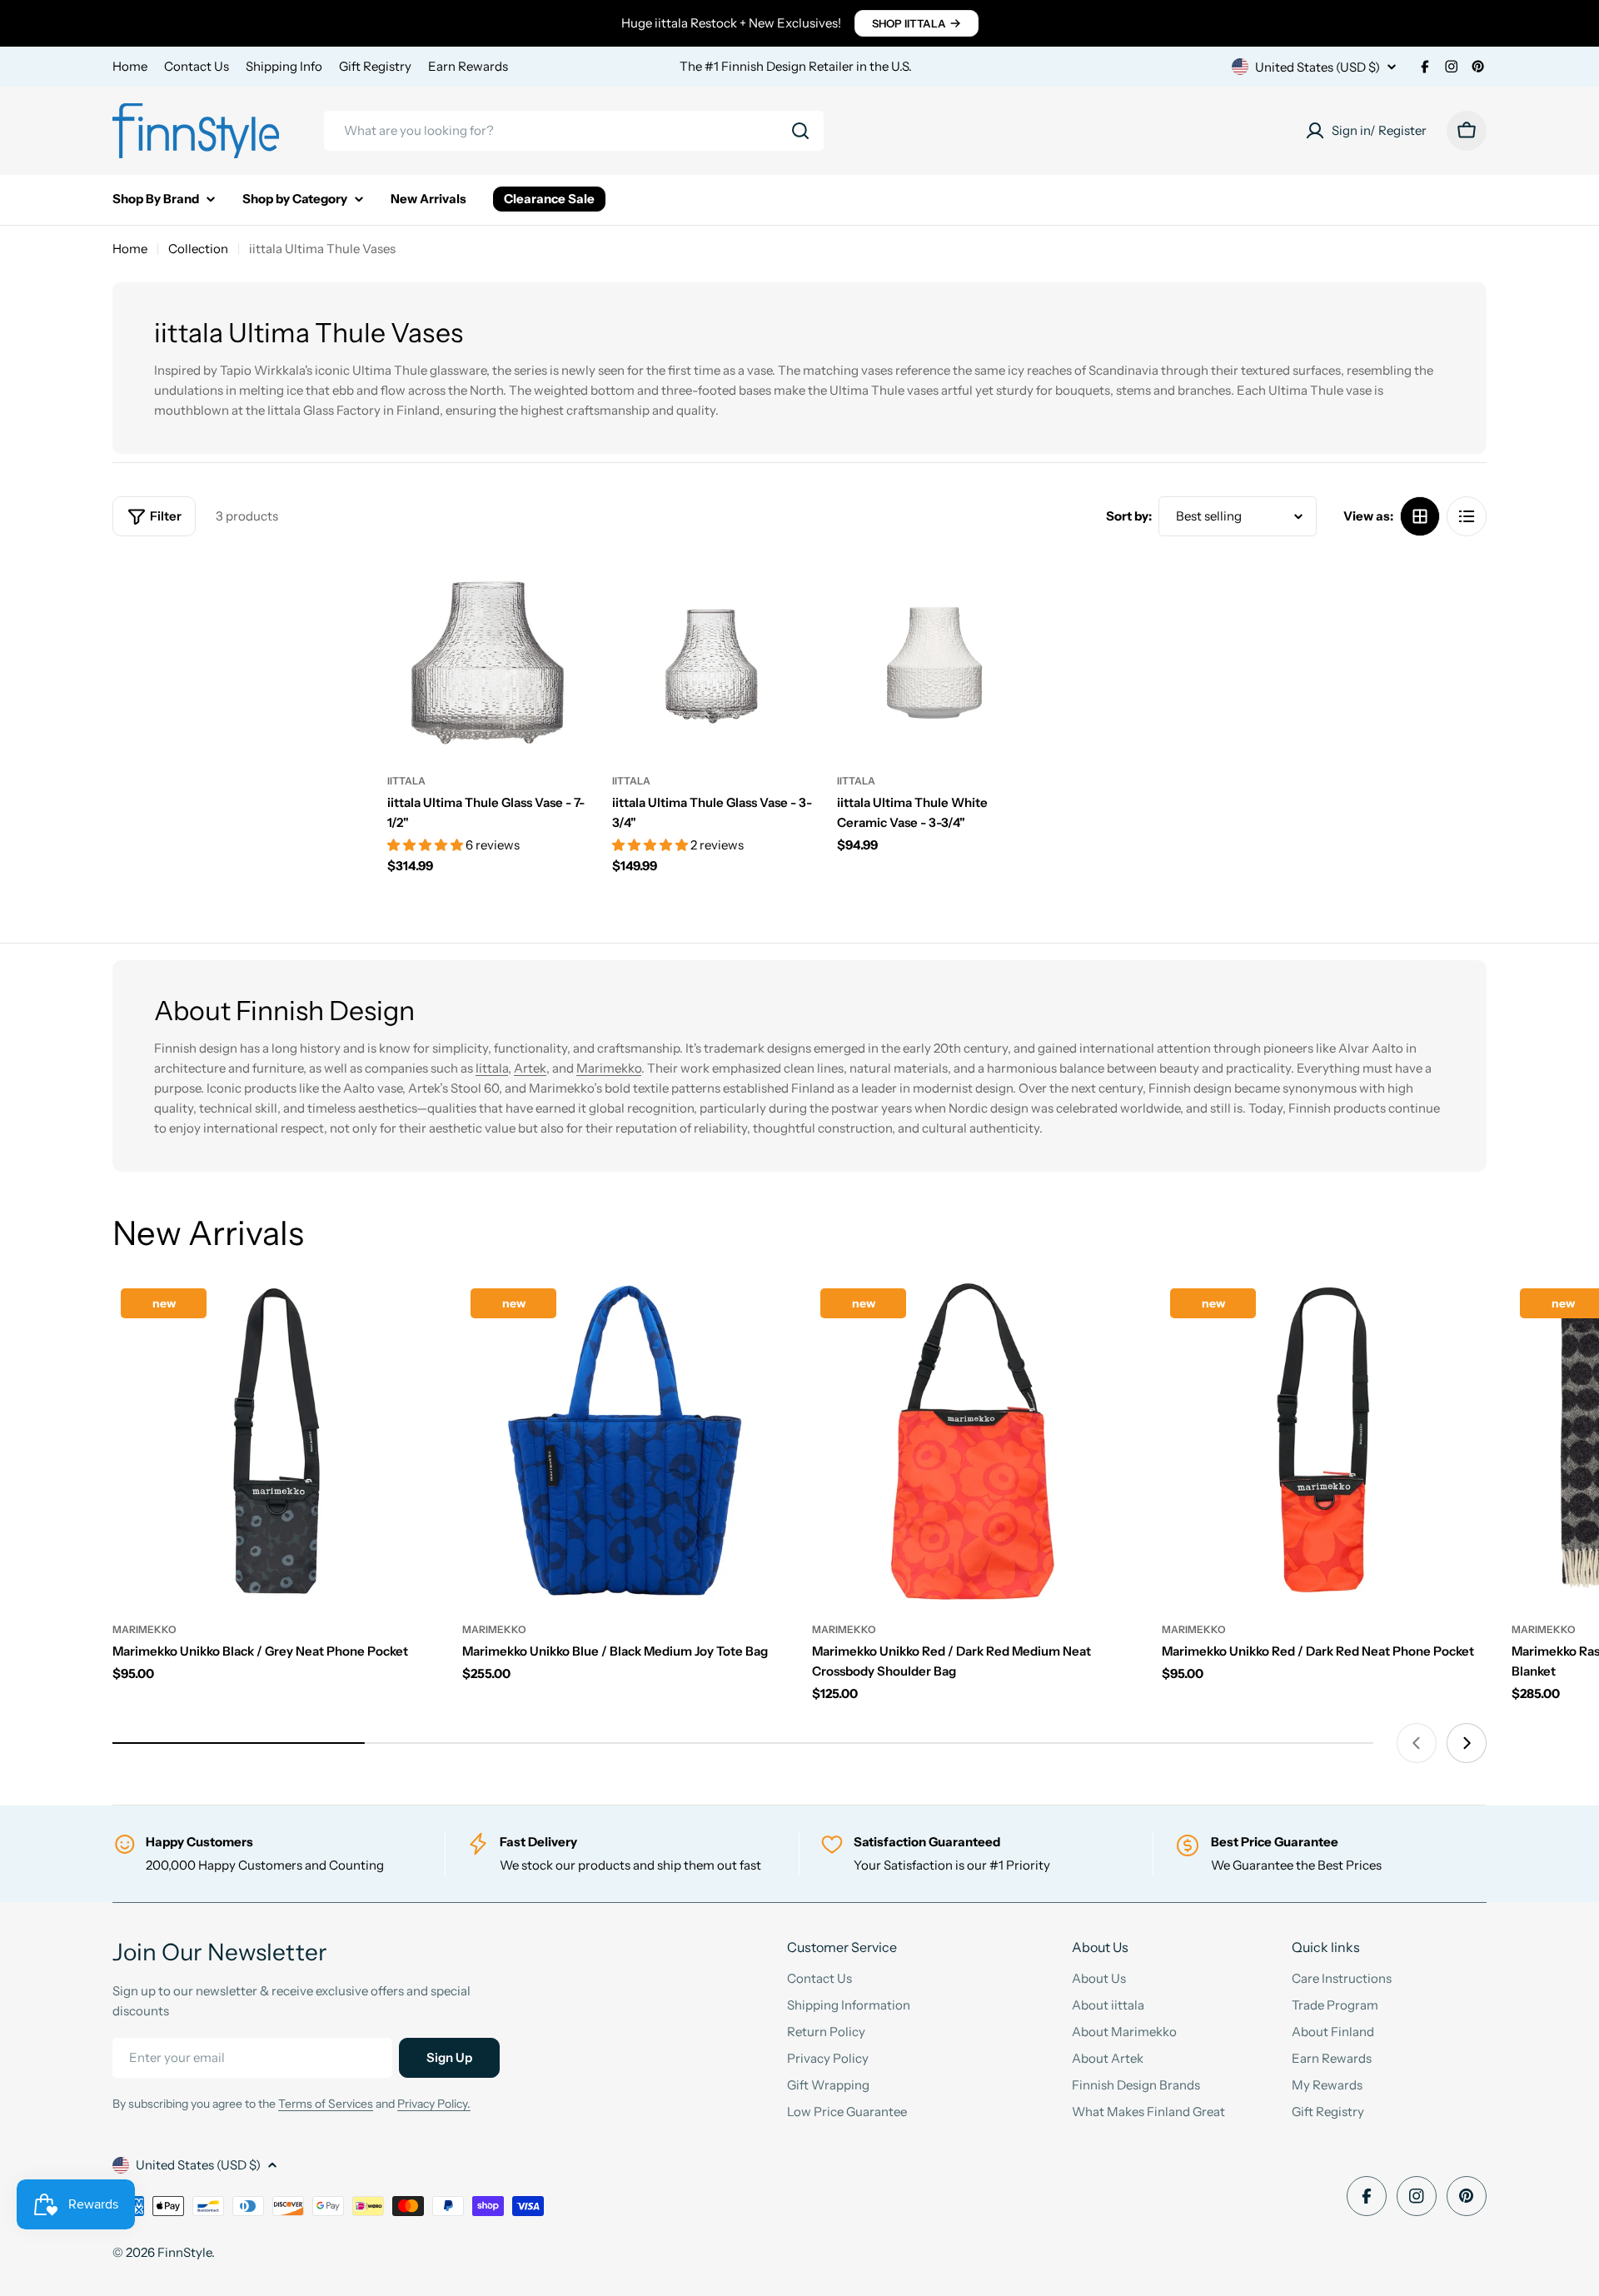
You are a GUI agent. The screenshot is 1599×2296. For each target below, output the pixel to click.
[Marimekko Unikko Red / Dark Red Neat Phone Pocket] (1324, 1442)
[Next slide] (1467, 1743)
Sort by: (1129, 516)
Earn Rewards (468, 66)
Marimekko (609, 1068)
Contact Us (197, 66)
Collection (198, 249)
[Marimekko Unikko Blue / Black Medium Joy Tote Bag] (625, 1442)
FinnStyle (184, 2252)
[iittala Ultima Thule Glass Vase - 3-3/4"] (712, 656)
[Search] (800, 131)
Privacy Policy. (434, 2104)
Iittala (492, 1068)
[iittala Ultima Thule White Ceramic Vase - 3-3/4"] (937, 656)
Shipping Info (284, 66)
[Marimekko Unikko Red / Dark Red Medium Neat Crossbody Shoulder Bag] (974, 1442)
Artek (530, 1068)
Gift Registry (375, 66)
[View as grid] (1420, 516)
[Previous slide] (1417, 1743)
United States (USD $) (1318, 67)
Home (130, 66)
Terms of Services (326, 2104)
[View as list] (1467, 516)
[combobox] (574, 131)
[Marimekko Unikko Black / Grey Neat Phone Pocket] (275, 1442)
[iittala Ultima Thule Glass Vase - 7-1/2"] (487, 656)
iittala (406, 781)
